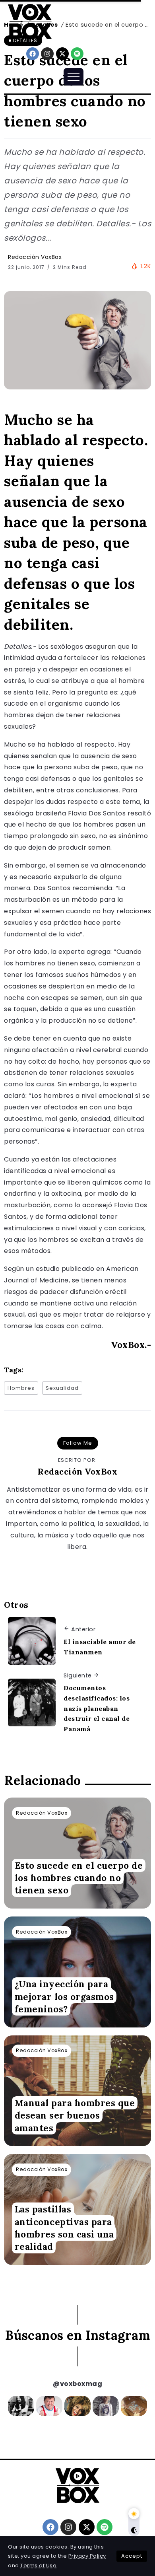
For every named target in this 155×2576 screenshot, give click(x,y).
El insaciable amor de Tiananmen (100, 1647)
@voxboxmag (77, 2384)
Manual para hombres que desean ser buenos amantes (75, 2115)
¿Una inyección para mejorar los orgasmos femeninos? (64, 1997)
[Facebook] (33, 54)
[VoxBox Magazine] (30, 21)
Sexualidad (62, 1388)
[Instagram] (47, 54)
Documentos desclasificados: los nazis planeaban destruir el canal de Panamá (97, 1708)
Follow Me (78, 1443)
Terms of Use (38, 2565)
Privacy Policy (87, 2556)
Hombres (21, 1388)
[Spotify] (77, 54)
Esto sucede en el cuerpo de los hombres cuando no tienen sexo (79, 1878)
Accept (132, 2556)
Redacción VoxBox (35, 257)
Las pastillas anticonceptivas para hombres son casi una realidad (64, 2228)
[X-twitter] (62, 54)
